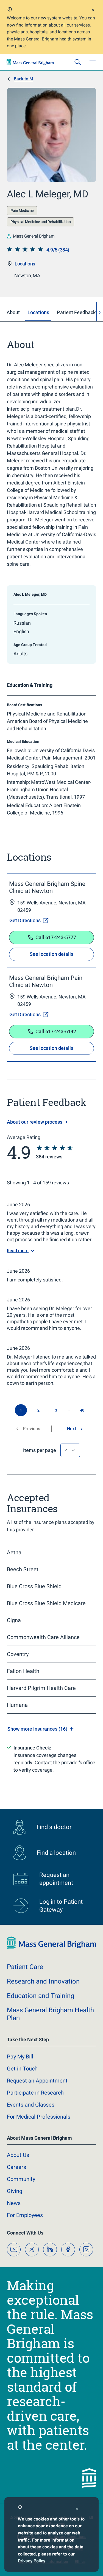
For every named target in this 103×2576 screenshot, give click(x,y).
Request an (37, 2081)
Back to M (23, 79)
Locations (25, 264)
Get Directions (25, 920)
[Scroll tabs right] (100, 313)
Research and (43, 1981)
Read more (18, 1251)
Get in (22, 2069)
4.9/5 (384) (58, 250)
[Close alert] (93, 11)
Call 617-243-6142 (56, 1031)
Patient (25, 1967)
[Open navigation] (93, 62)
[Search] (78, 62)
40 (82, 1410)
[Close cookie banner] (77, 2510)
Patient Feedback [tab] (76, 312)
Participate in (35, 2093)
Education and (41, 1996)
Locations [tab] (38, 312)
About (18, 2155)
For (25, 2215)
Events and (31, 2105)
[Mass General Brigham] (30, 62)
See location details (51, 954)
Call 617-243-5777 (56, 937)
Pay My (20, 2057)
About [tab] (13, 312)
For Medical (39, 2117)
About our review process (35, 1122)
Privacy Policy (31, 2561)
